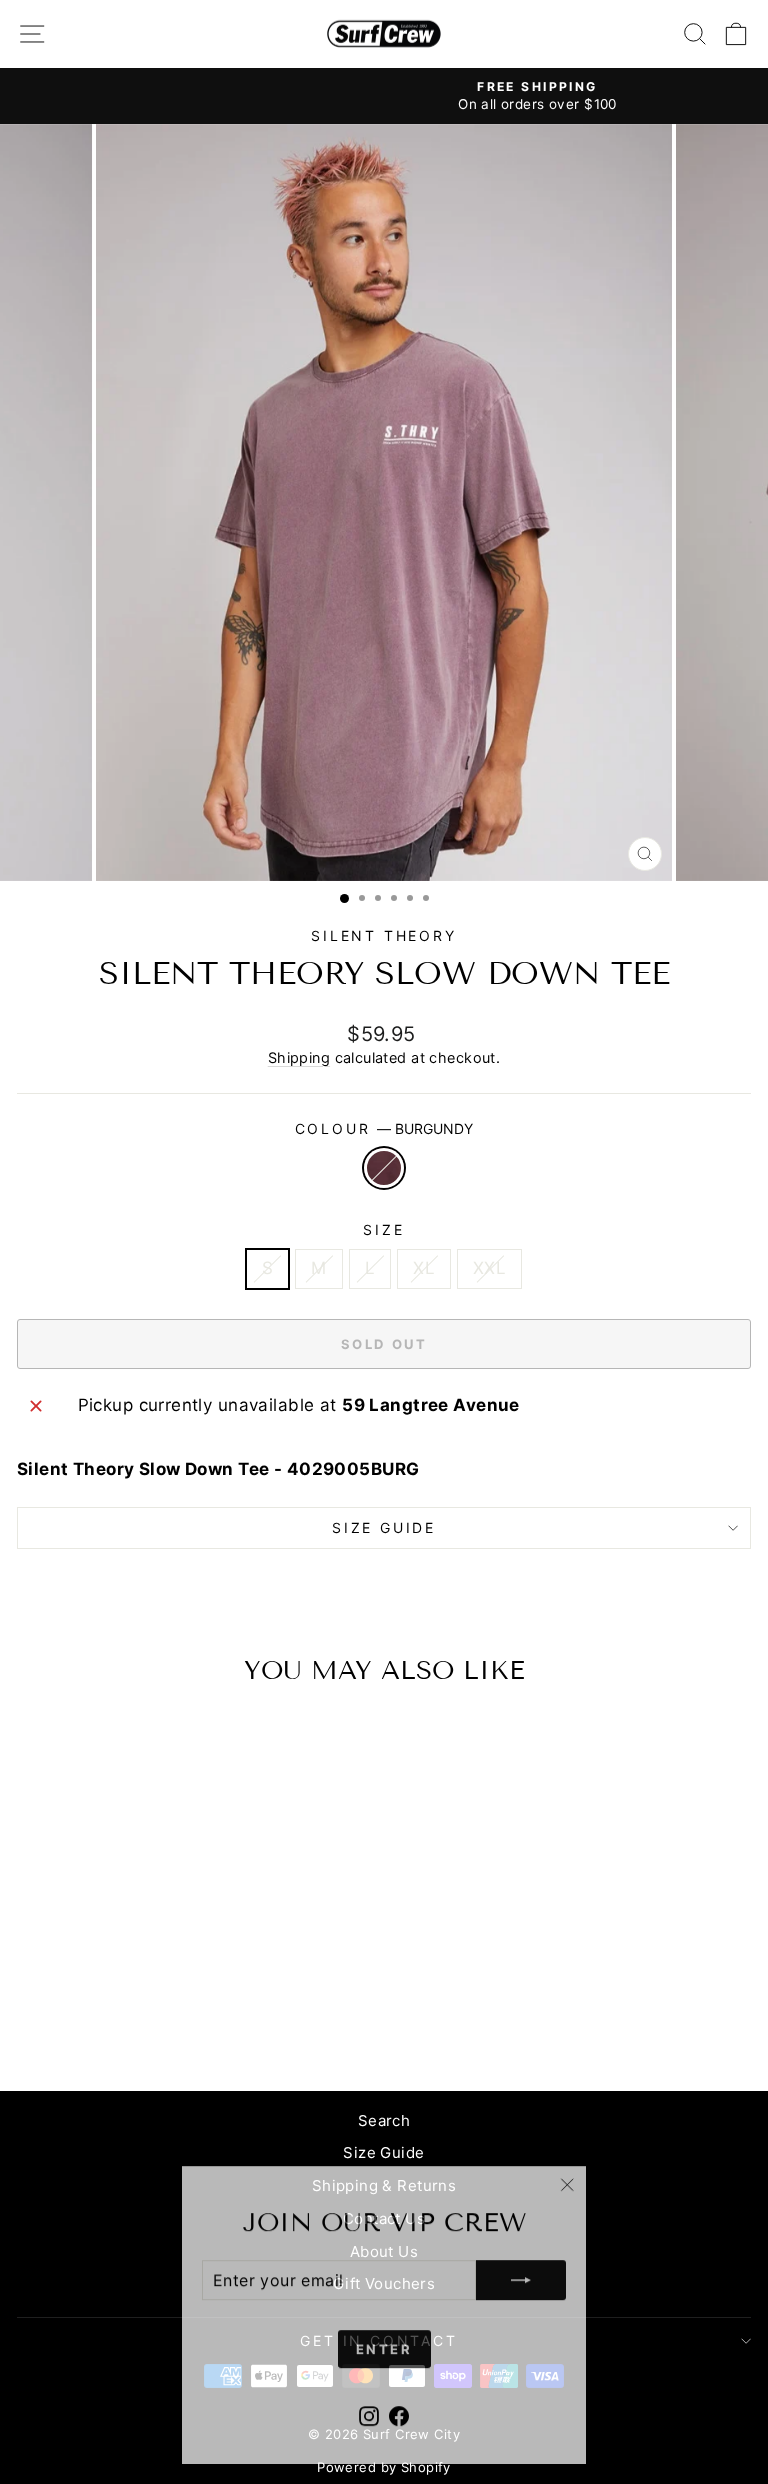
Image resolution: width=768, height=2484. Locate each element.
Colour (384, 1128)
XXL (489, 1268)
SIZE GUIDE (384, 1527)
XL (424, 1268)
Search (384, 2120)
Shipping (299, 1057)
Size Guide (383, 2152)
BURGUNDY (384, 1168)
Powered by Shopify (384, 2467)
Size (383, 1229)
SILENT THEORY (383, 935)
